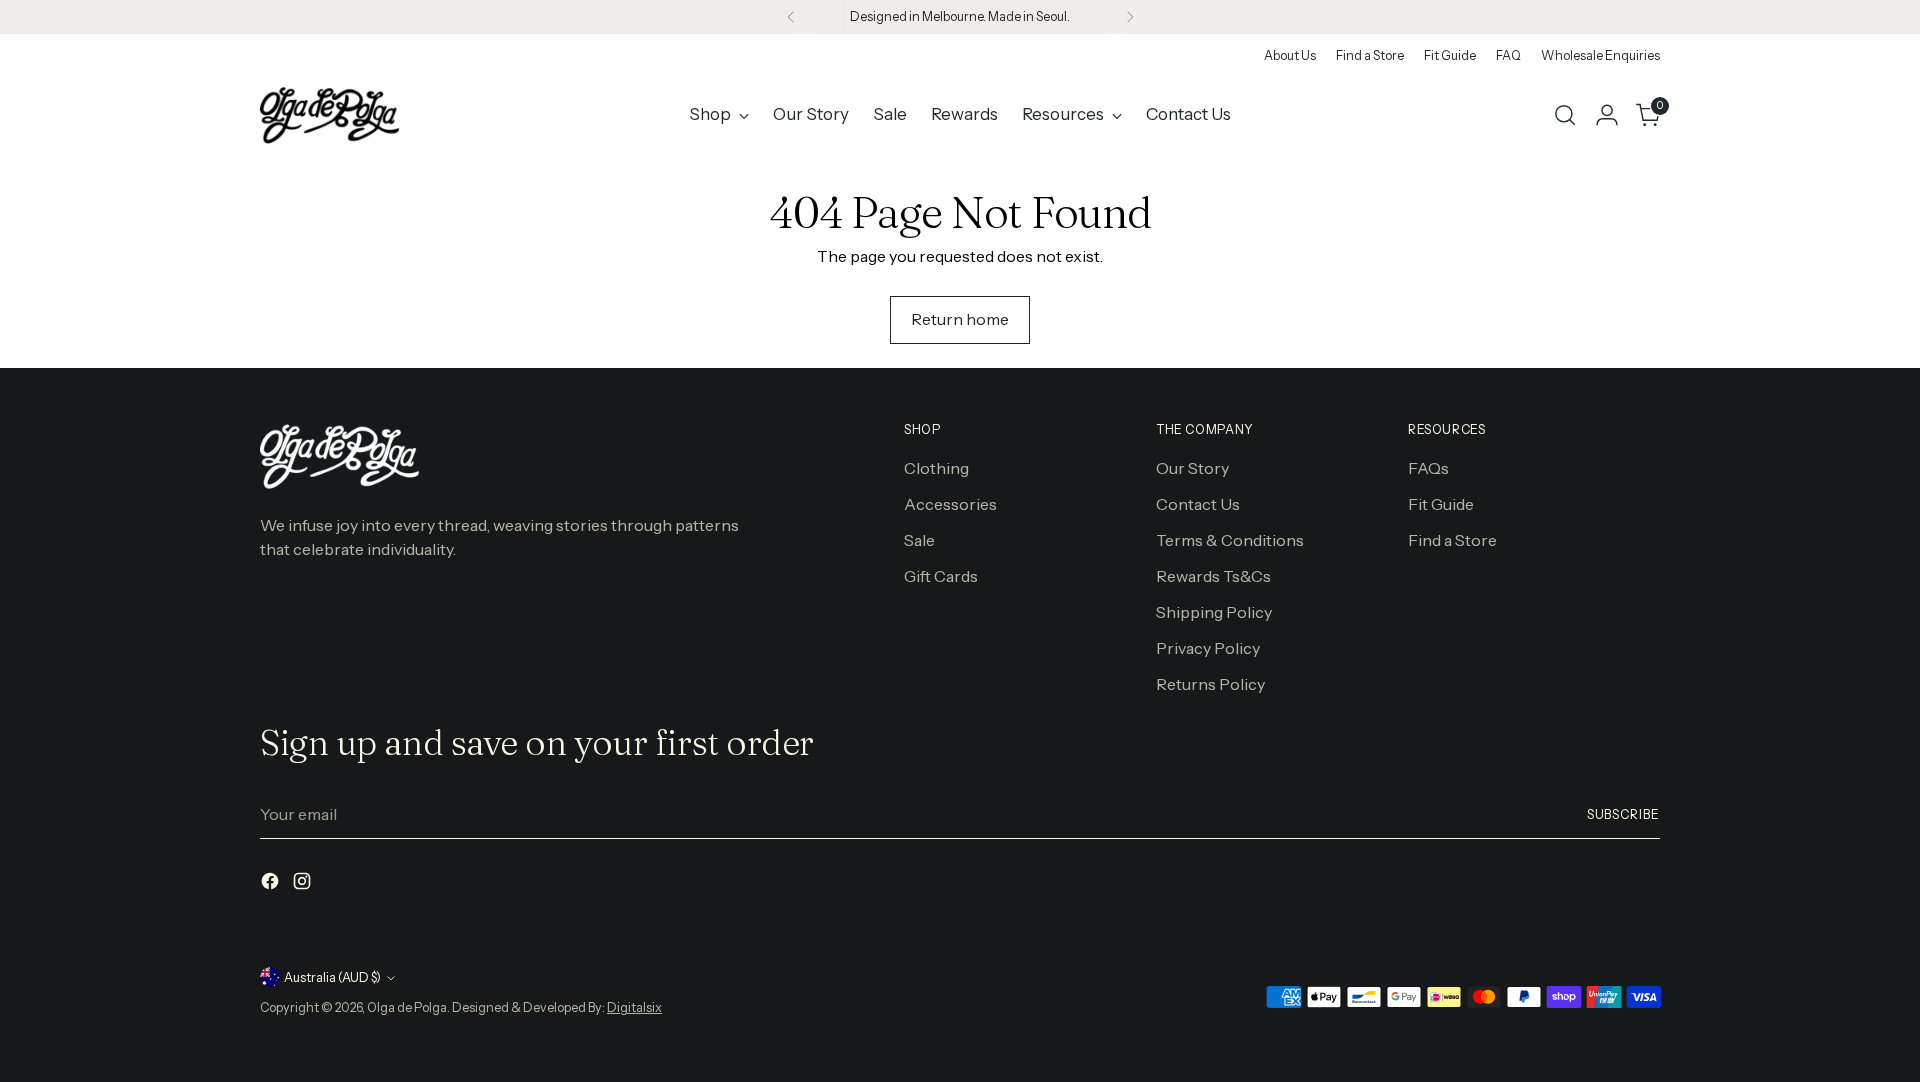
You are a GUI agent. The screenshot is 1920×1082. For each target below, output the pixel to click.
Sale (919, 540)
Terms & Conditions (1230, 540)
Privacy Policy (1208, 648)
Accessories (950, 504)
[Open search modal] (1565, 115)
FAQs (1428, 468)
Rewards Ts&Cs (1213, 576)
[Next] (1130, 17)
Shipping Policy (1214, 612)
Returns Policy (1210, 684)
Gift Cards (941, 576)
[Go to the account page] (1607, 115)
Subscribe (1623, 814)
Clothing (936, 468)
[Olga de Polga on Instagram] (304, 884)
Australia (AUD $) (332, 977)
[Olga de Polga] (330, 115)
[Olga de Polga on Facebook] (272, 884)
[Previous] (791, 17)
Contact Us (1198, 504)
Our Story (1192, 468)
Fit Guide (1441, 504)
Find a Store (1452, 540)
